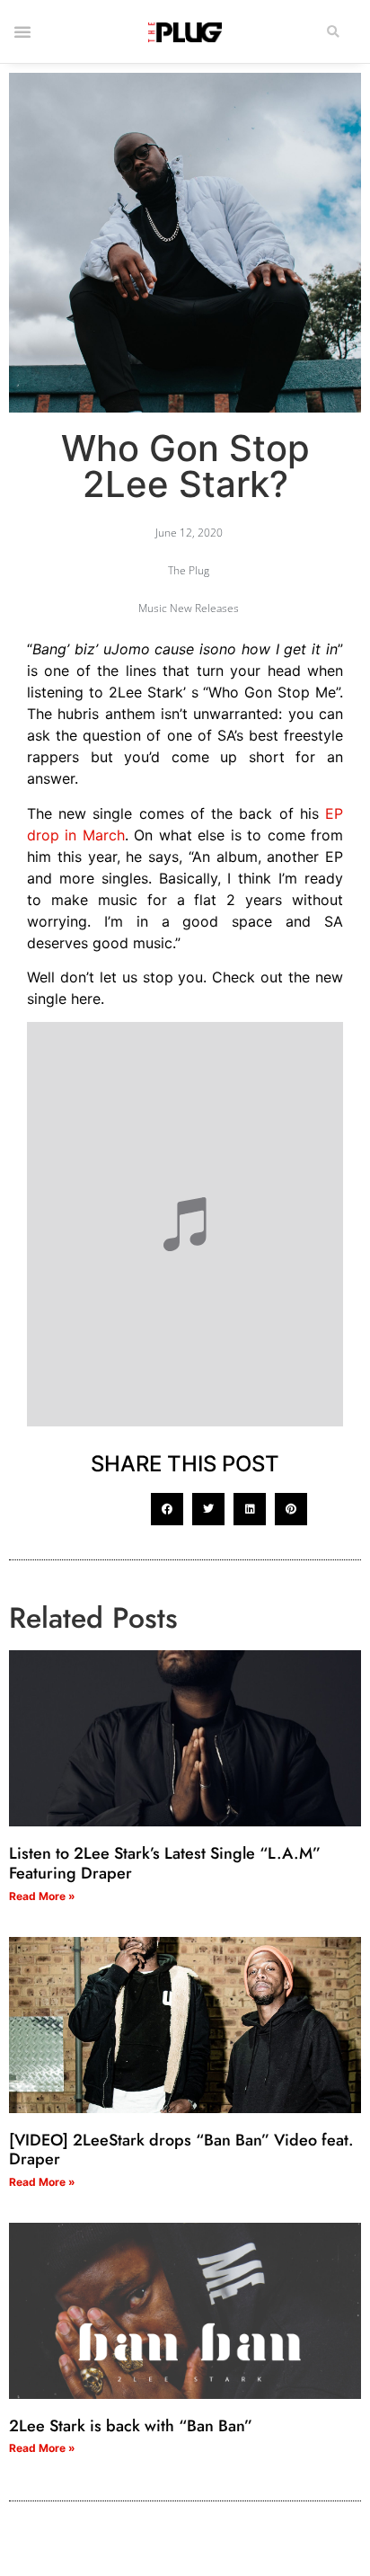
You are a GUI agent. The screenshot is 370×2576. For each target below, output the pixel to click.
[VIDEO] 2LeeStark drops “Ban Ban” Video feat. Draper (181, 2150)
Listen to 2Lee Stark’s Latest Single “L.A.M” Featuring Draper (165, 1863)
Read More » (42, 1896)
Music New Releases (189, 608)
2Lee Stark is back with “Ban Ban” (131, 2426)
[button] (333, 32)
